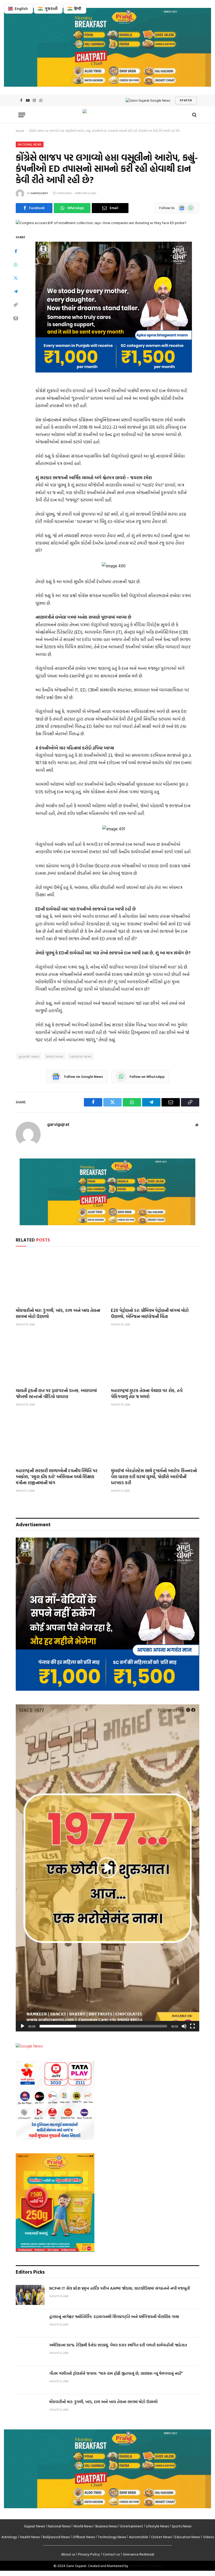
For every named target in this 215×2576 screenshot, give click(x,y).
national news (81, 1056)
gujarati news (29, 1056)
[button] (107, 1868)
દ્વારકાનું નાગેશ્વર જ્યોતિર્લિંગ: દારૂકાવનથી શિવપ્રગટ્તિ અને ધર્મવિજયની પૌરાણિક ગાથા (114, 2317)
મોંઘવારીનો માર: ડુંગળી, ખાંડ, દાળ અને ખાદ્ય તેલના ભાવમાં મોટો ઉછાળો (58, 1313)
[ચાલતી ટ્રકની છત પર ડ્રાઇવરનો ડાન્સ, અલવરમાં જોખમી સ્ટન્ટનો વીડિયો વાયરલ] (60, 1358)
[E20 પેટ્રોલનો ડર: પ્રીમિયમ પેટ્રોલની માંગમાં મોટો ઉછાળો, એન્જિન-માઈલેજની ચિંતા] (155, 1278)
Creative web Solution (145, 2566)
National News (30, 144)
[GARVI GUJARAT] (107, 115)
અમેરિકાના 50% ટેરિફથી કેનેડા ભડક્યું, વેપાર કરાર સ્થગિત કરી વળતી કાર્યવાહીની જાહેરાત (118, 2345)
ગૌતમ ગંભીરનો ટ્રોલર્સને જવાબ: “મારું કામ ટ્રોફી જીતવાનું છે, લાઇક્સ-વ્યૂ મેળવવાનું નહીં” (116, 2373)
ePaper (186, 100)
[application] (107, 1868)
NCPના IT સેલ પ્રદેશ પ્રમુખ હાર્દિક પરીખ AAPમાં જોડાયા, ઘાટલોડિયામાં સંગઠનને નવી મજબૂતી (120, 2288)
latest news (55, 1056)
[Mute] (184, 2026)
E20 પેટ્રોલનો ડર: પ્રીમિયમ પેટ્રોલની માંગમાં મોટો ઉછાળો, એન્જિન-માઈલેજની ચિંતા (150, 1313)
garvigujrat (39, 193)
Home (20, 131)
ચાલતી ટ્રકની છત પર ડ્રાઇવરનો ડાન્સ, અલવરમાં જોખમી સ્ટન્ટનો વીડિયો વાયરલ (56, 1393)
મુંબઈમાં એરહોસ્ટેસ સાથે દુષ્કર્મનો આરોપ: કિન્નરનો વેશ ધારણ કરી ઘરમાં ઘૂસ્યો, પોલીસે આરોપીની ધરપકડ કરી (154, 1476)
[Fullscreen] (192, 2026)
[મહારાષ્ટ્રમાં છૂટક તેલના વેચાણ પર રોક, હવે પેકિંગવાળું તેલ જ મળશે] (155, 1358)
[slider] (103, 2026)
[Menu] (22, 115)
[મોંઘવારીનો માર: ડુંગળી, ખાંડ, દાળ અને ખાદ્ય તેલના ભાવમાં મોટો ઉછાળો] (60, 1278)
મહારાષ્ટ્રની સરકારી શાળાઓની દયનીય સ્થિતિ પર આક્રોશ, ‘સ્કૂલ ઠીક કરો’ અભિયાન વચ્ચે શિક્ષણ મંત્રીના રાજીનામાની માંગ (57, 1476)
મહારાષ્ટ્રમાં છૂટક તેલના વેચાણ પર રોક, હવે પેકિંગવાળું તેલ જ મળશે (147, 1393)
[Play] (23, 2026)
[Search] (194, 115)
